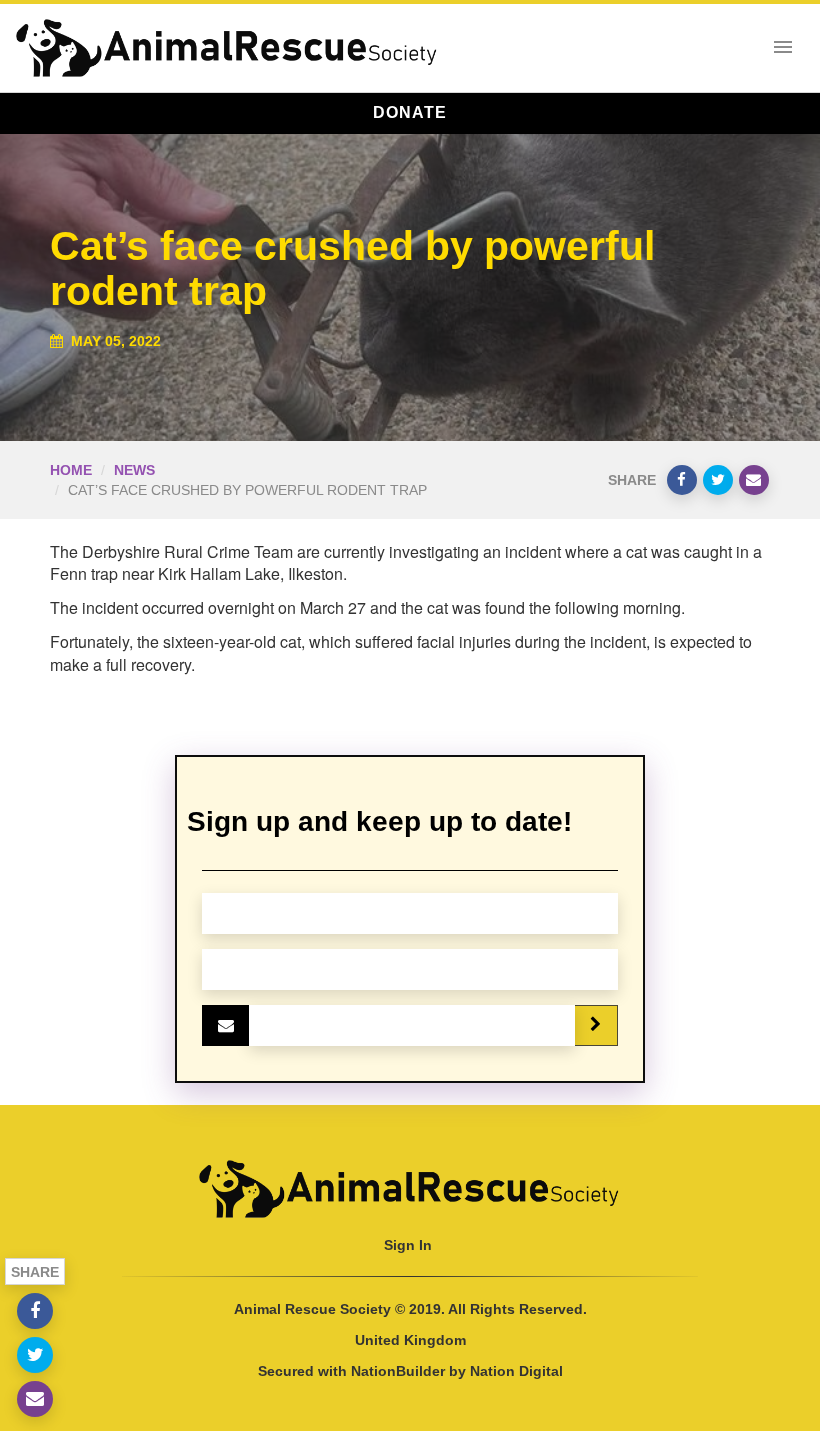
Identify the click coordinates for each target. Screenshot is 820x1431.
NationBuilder (398, 1371)
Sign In (408, 1245)
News (134, 470)
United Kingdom (410, 1340)
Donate (410, 112)
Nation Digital (516, 1371)
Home (71, 470)
